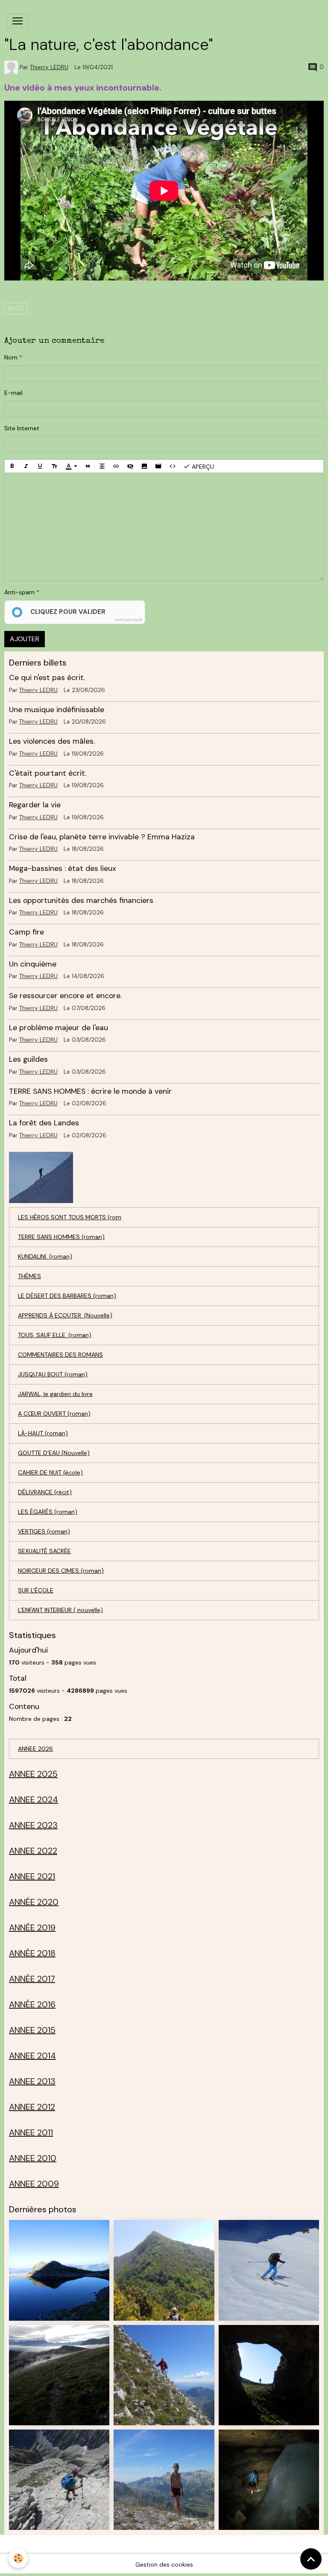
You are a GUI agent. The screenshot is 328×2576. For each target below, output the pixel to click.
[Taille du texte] (54, 466)
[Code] (173, 466)
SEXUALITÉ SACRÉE (44, 1551)
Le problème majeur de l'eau (59, 1028)
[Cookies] (18, 2558)
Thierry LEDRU (49, 67)
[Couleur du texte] (71, 466)
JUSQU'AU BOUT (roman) (53, 1374)
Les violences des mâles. (52, 741)
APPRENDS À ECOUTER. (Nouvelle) (65, 1315)
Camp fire (26, 932)
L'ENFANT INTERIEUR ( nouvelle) (60, 1610)
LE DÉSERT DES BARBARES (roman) (67, 1296)
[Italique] (26, 466)
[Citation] (88, 466)
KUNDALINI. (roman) (45, 1256)
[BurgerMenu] (18, 21)
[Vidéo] (158, 466)
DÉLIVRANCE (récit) (45, 1492)
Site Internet (22, 428)
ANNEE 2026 (35, 1749)
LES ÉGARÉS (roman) (48, 1512)
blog (16, 308)
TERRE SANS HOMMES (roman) (61, 1237)
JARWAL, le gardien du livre (55, 1394)
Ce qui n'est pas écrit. (47, 678)
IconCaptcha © (128, 620)
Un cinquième (33, 964)
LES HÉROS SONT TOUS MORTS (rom (70, 1217)
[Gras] (12, 466)
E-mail (13, 393)
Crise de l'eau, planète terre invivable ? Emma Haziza (102, 837)
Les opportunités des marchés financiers (81, 900)
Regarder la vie (35, 805)
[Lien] (116, 466)
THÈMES (29, 1276)
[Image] (144, 466)
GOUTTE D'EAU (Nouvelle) (54, 1453)
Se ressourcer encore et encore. (65, 996)
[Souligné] (40, 466)
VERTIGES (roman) (44, 1531)
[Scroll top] (311, 2559)
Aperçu (202, 467)
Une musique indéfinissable (57, 710)
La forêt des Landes (44, 1123)
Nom (11, 357)
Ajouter (25, 639)
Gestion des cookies (164, 2564)
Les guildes (28, 1059)
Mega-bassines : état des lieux (63, 868)
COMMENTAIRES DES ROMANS (60, 1355)
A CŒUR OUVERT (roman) (54, 1414)
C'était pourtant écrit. (48, 773)
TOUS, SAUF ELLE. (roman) (55, 1335)
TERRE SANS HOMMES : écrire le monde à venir (90, 1091)
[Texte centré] (102, 466)
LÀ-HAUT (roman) (43, 1433)
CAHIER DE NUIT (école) (50, 1472)
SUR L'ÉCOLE (36, 1590)
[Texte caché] (130, 466)
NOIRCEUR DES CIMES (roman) (61, 1571)
